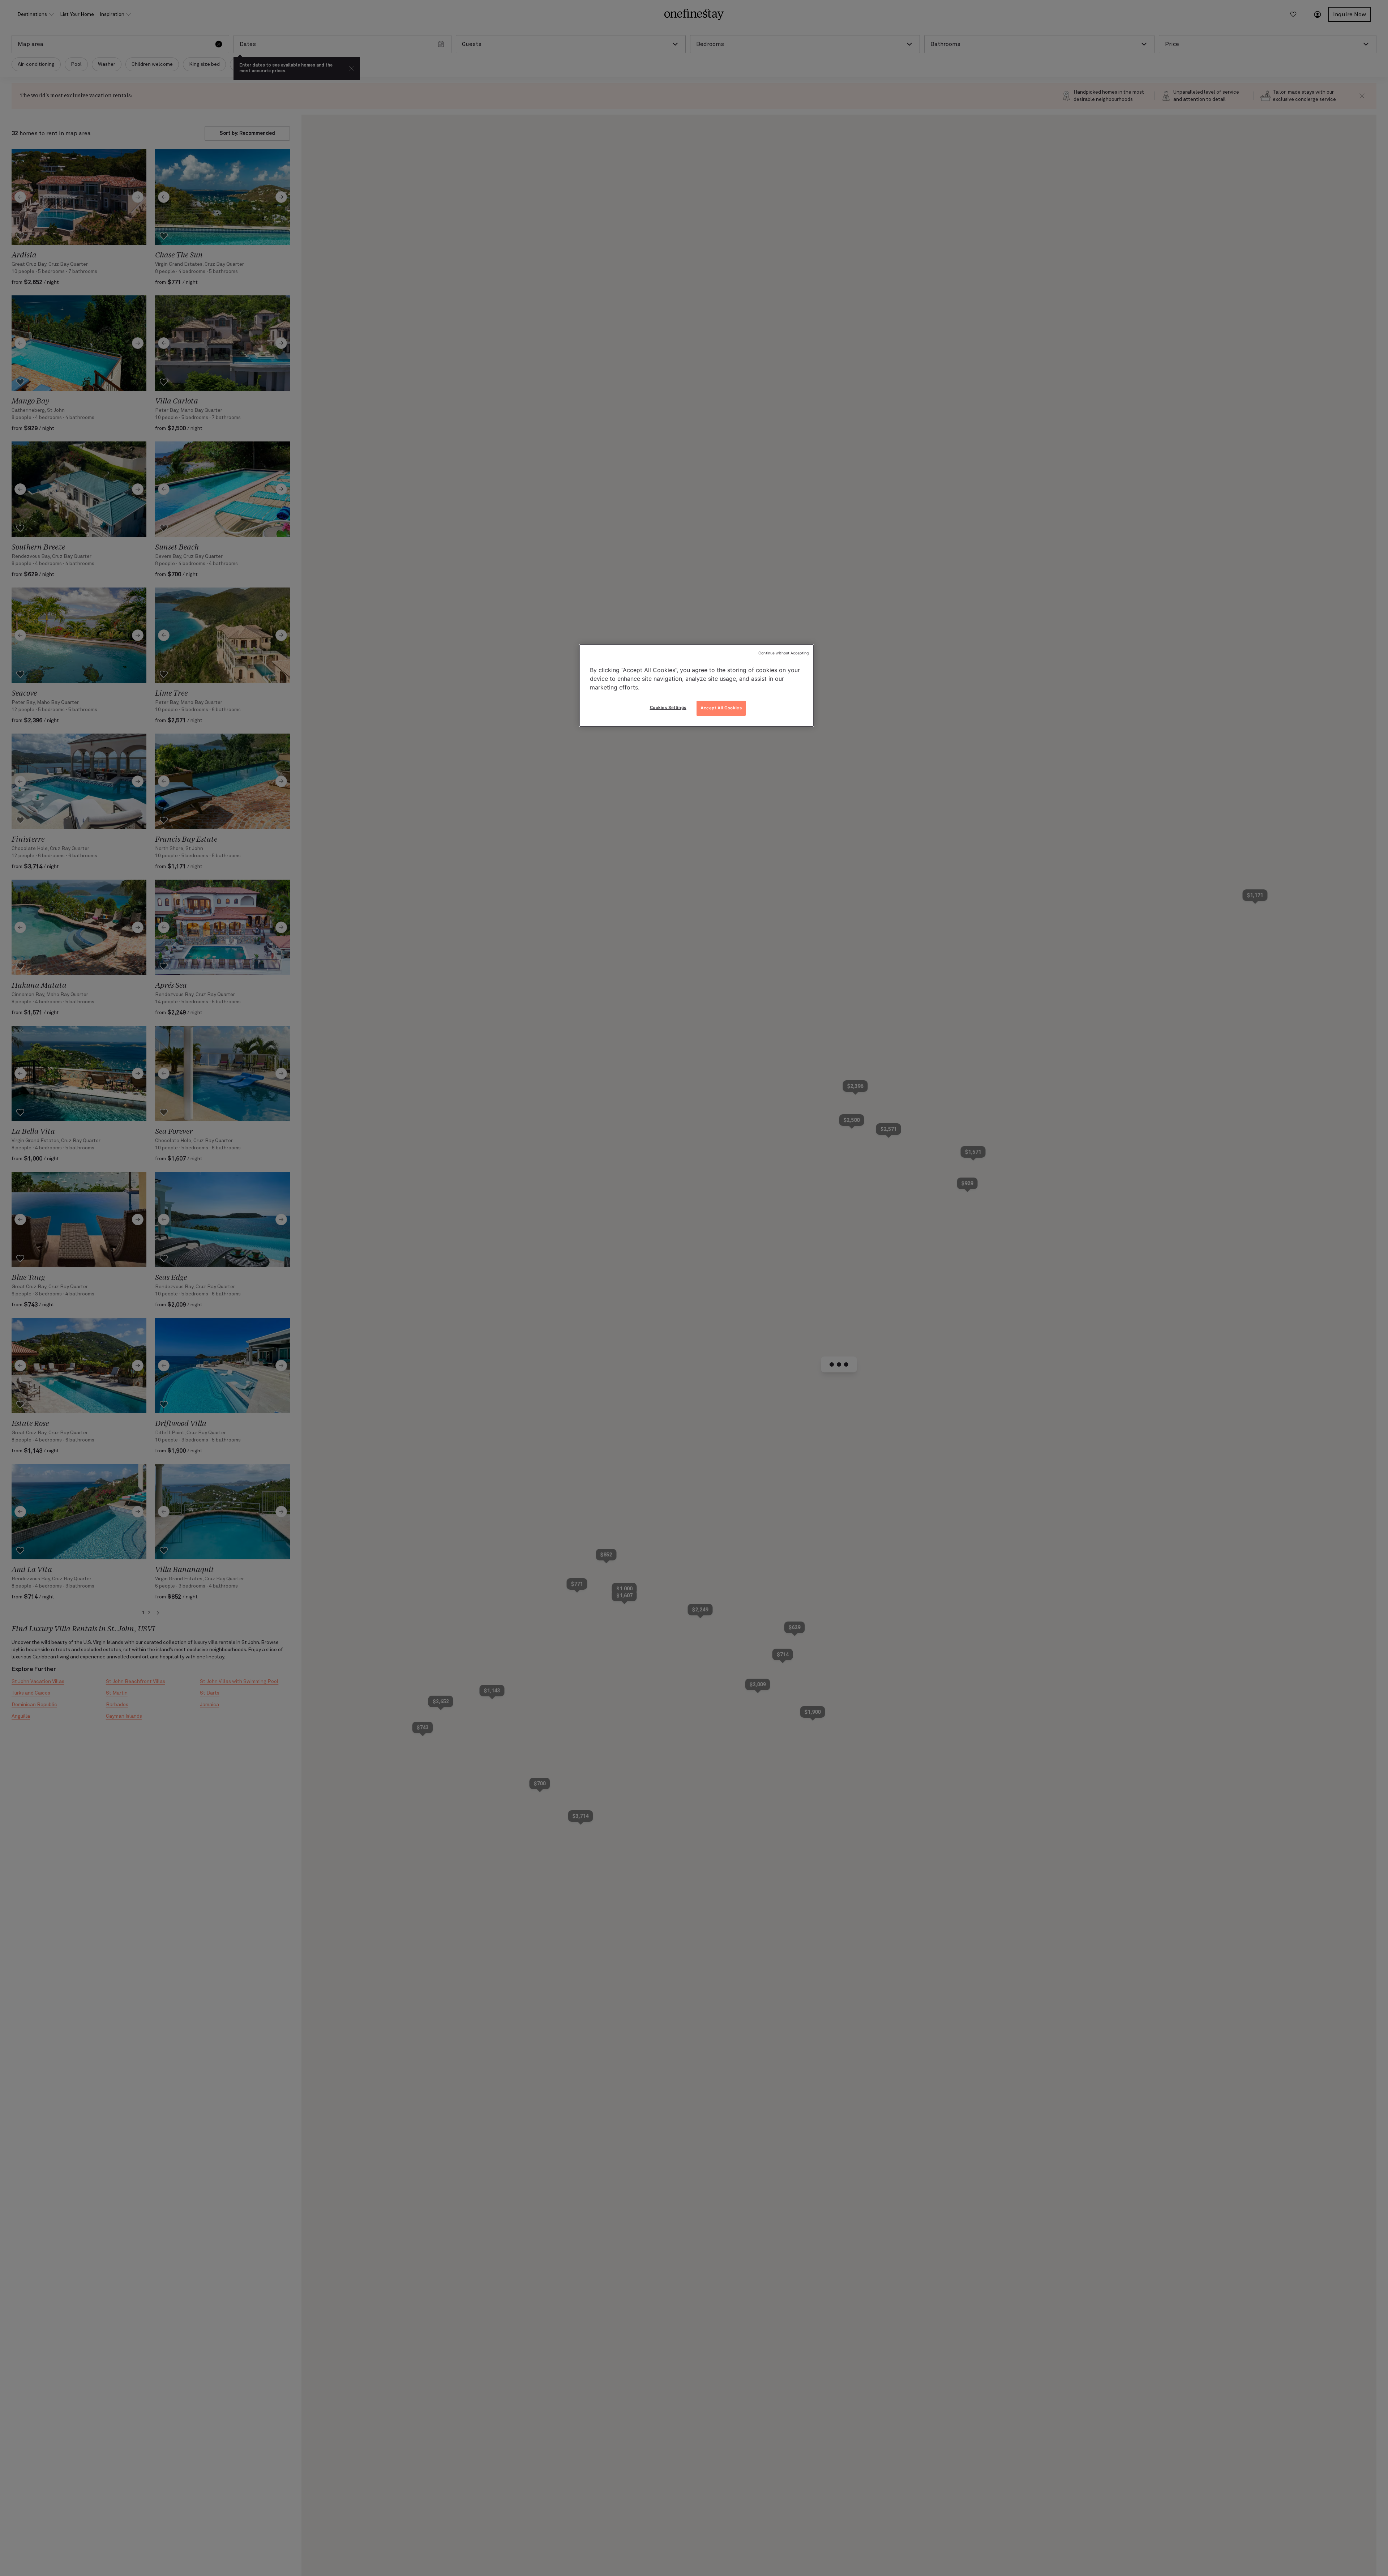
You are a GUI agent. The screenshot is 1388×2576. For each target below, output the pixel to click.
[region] (697, 685)
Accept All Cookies (721, 708)
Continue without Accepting (783, 653)
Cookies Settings (668, 708)
